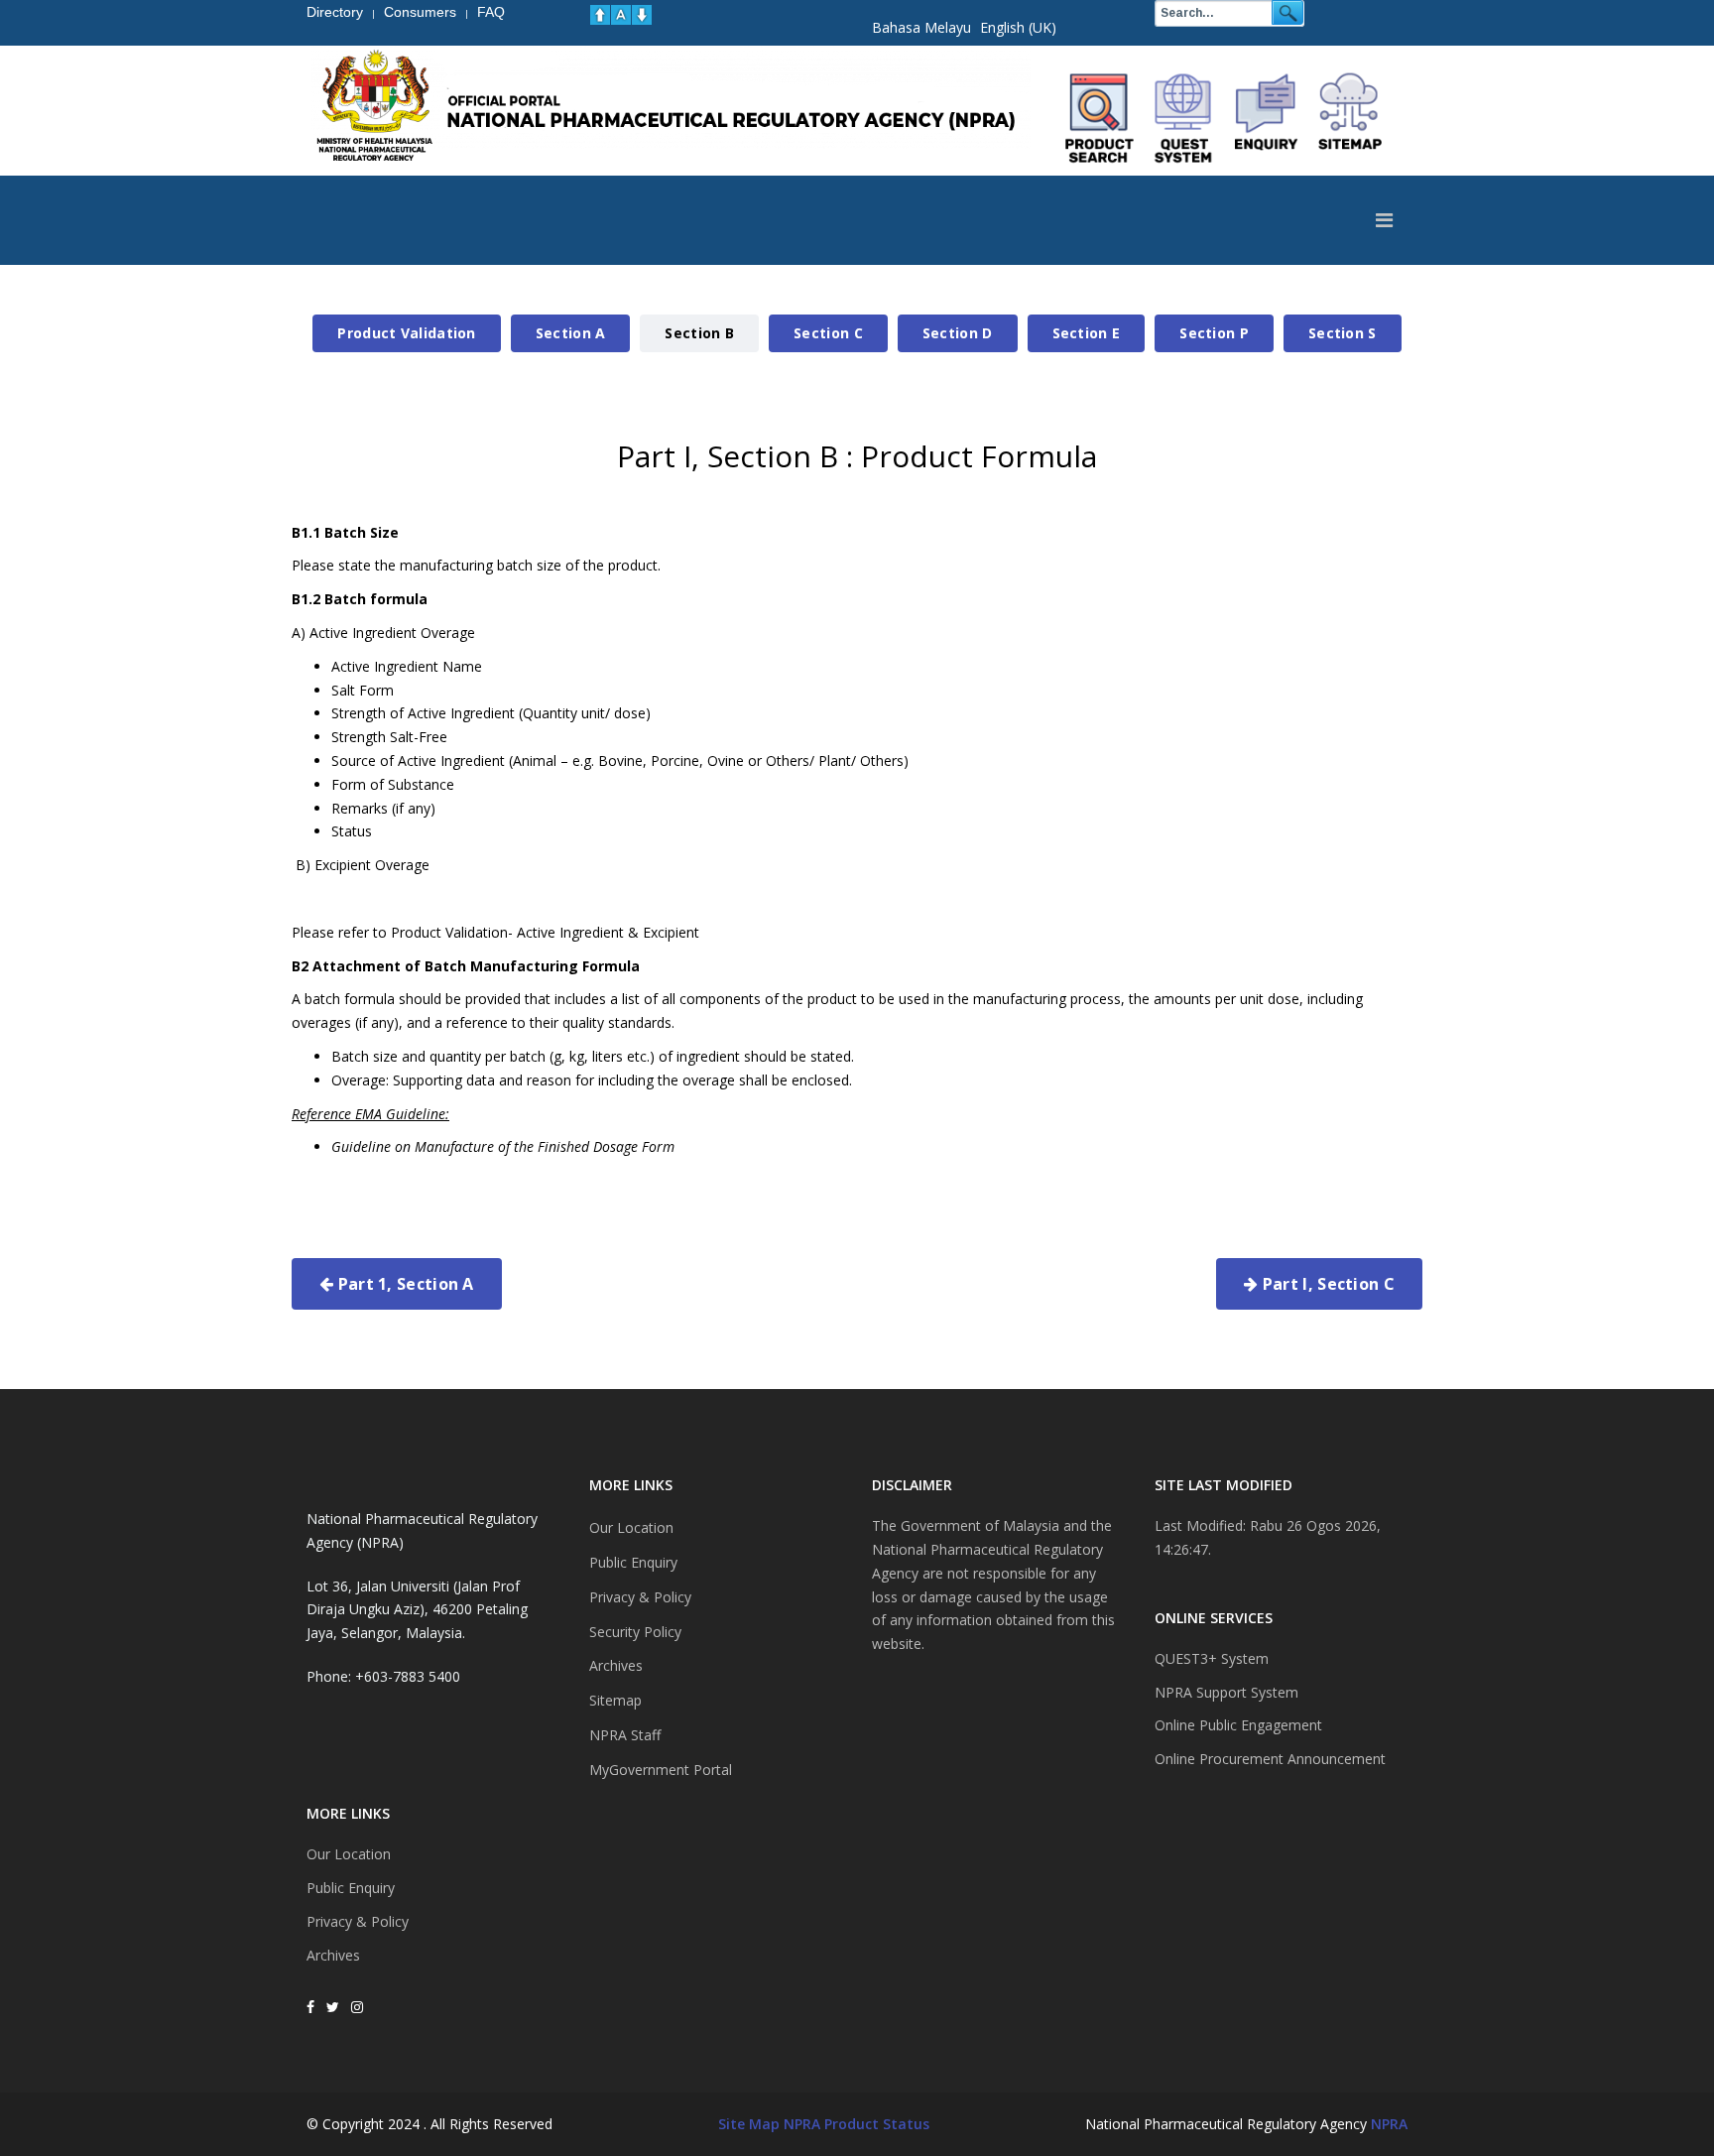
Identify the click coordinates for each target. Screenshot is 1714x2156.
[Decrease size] (642, 15)
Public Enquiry (351, 1888)
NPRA (1389, 2124)
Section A (571, 333)
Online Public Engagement (1238, 1725)
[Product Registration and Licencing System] (1183, 118)
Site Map (749, 2124)
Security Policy (635, 1632)
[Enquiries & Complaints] (1267, 118)
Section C (828, 333)
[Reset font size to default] (621, 15)
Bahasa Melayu (921, 27)
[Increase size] (600, 15)
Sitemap (615, 1700)
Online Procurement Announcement (1270, 1759)
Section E (1087, 333)
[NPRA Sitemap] (1350, 118)
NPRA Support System (1226, 1692)
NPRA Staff (625, 1735)
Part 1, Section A (403, 1284)
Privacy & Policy (358, 1921)
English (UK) (1018, 27)
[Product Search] (1100, 118)
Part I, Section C (1327, 1284)
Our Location (349, 1854)
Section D (958, 333)
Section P (1214, 333)
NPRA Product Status (857, 2124)
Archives (333, 1955)
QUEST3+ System (1212, 1658)
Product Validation (406, 333)
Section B (699, 333)
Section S (1343, 333)
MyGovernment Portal (661, 1770)
